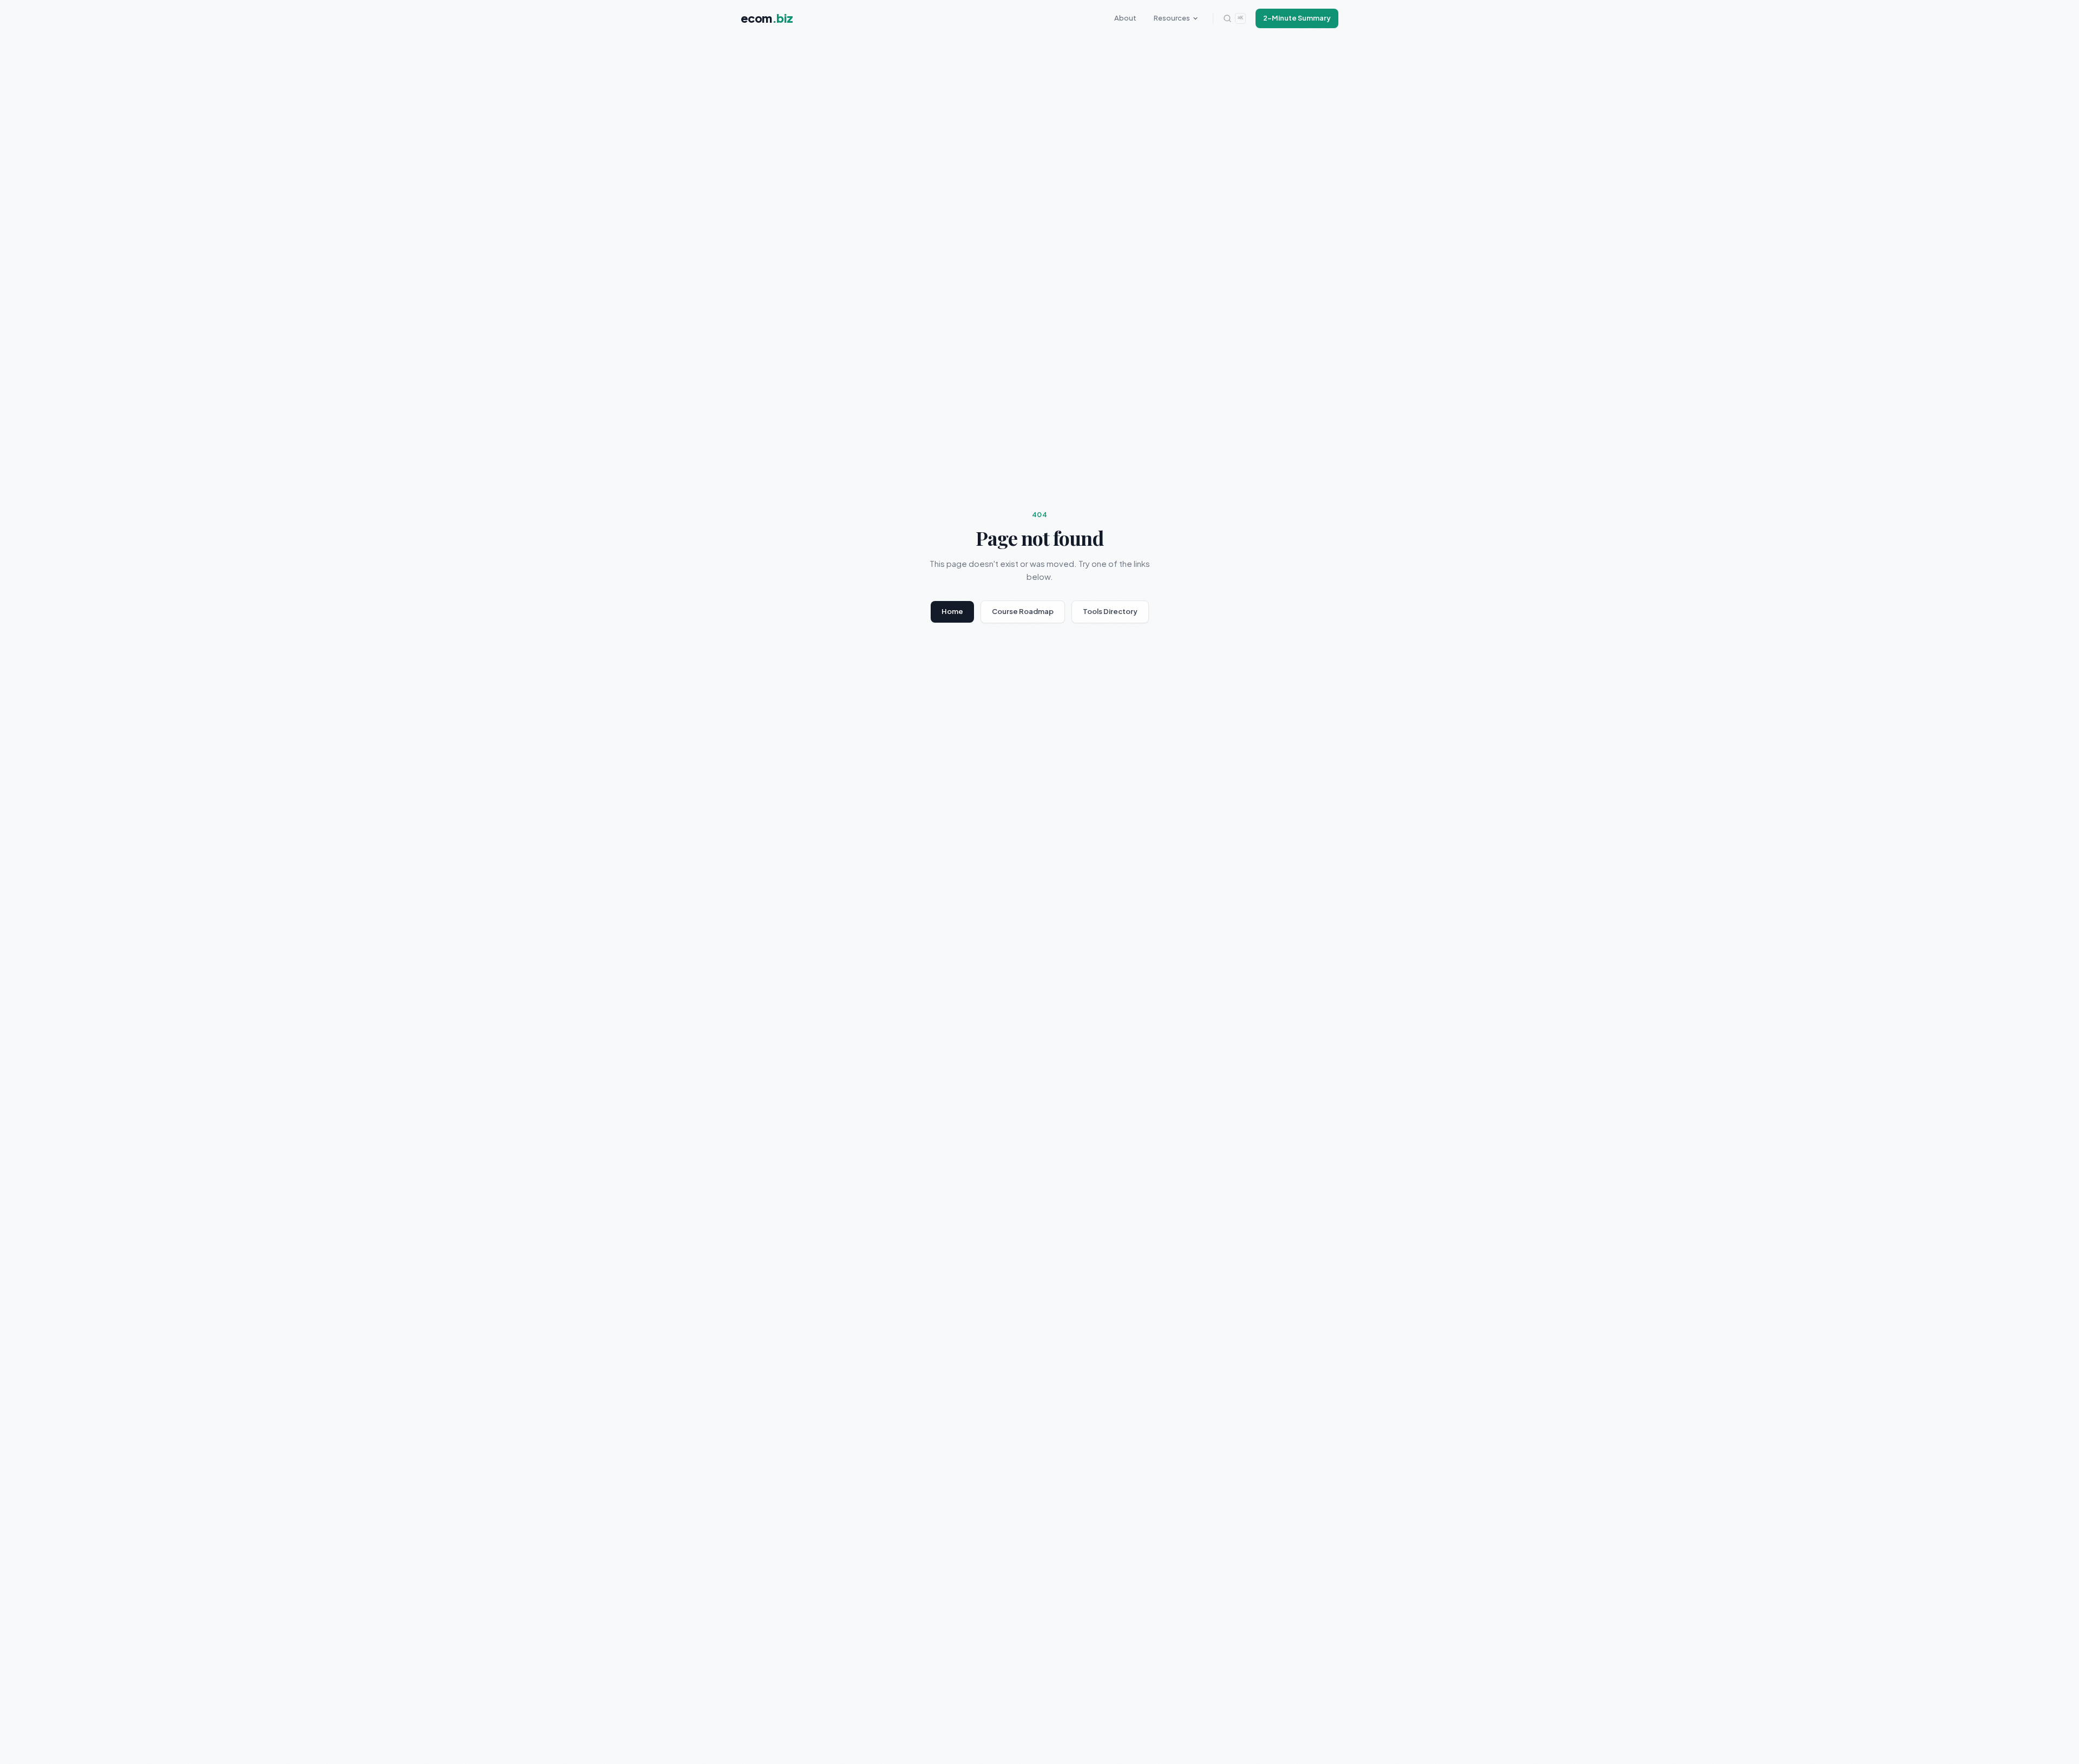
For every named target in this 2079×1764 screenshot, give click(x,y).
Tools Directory (1110, 611)
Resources (1172, 18)
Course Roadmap (1023, 611)
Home (952, 611)
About (1125, 18)
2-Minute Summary (1297, 18)
